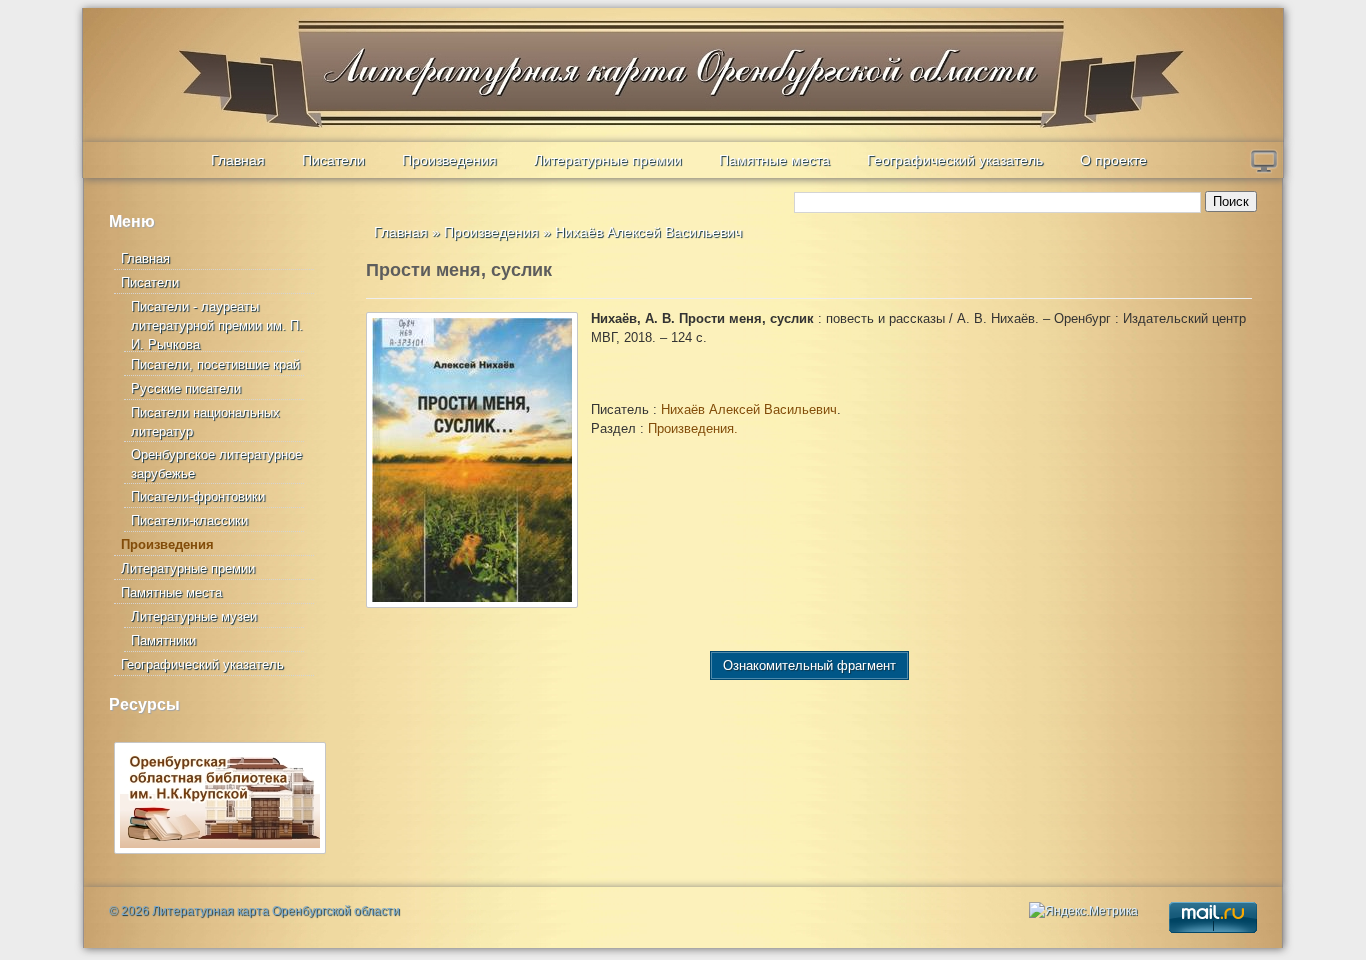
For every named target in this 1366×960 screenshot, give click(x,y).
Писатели (333, 160)
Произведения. (693, 428)
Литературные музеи (194, 616)
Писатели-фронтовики (198, 496)
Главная (238, 160)
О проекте (1113, 160)
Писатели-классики (189, 520)
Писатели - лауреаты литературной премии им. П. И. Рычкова (217, 325)
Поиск (1231, 201)
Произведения (449, 160)
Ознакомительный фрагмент (809, 665)
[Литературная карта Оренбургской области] (224, 55)
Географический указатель (955, 160)
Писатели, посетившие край (215, 364)
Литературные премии (608, 160)
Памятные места (774, 160)
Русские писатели (186, 388)
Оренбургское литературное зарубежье (216, 464)
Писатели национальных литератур (205, 422)
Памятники (163, 640)
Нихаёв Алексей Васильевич (648, 232)
